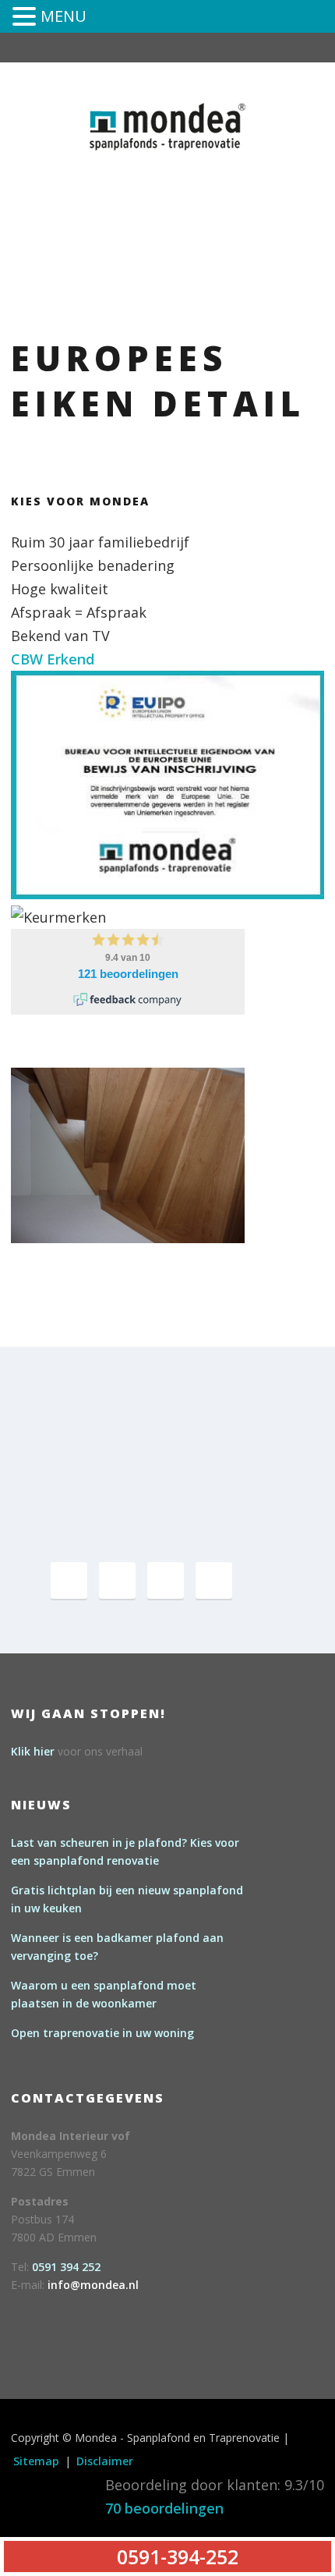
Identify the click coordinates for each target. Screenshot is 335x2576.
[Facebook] (69, 1580)
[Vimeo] (166, 1580)
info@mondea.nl (93, 2285)
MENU (63, 16)
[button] (26, 18)
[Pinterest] (117, 1580)
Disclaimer (105, 2461)
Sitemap (36, 2461)
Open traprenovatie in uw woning (102, 2033)
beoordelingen (164, 2508)
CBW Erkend (53, 659)
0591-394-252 (224, 174)
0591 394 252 (66, 2267)
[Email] (214, 1580)
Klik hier (33, 1751)
